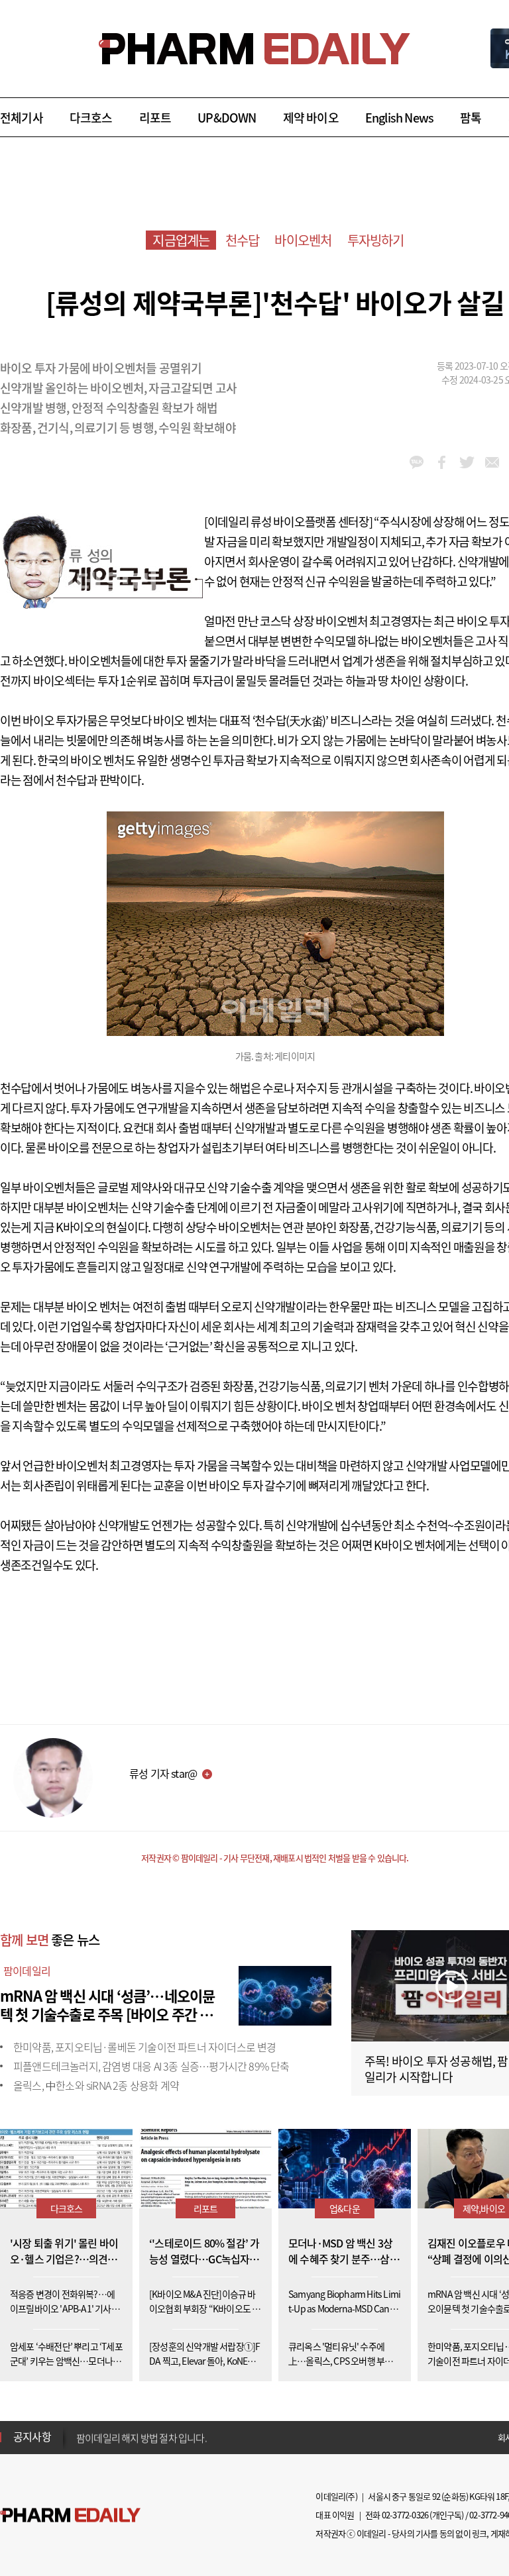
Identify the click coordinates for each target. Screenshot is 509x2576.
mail (492, 462)
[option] (181, 2436)
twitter (467, 462)
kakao (417, 462)
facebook (442, 462)
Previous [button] (80, 2429)
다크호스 (91, 118)
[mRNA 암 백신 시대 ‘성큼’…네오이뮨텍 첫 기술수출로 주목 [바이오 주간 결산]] (285, 1994)
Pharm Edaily (70, 2515)
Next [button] (80, 2445)
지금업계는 (181, 240)
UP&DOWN (227, 118)
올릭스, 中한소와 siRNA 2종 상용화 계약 (96, 2085)
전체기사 (22, 118)
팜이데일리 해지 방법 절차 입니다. (141, 2437)
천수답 (243, 240)
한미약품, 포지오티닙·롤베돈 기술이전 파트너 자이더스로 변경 (145, 2047)
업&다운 (345, 2208)
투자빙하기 (376, 240)
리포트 (155, 118)
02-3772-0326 (405, 2515)
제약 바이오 (311, 118)
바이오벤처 (303, 240)
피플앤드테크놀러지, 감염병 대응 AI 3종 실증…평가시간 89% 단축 (151, 2066)
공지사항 (32, 2436)
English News (399, 118)
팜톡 (471, 118)
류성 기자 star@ (163, 1773)
